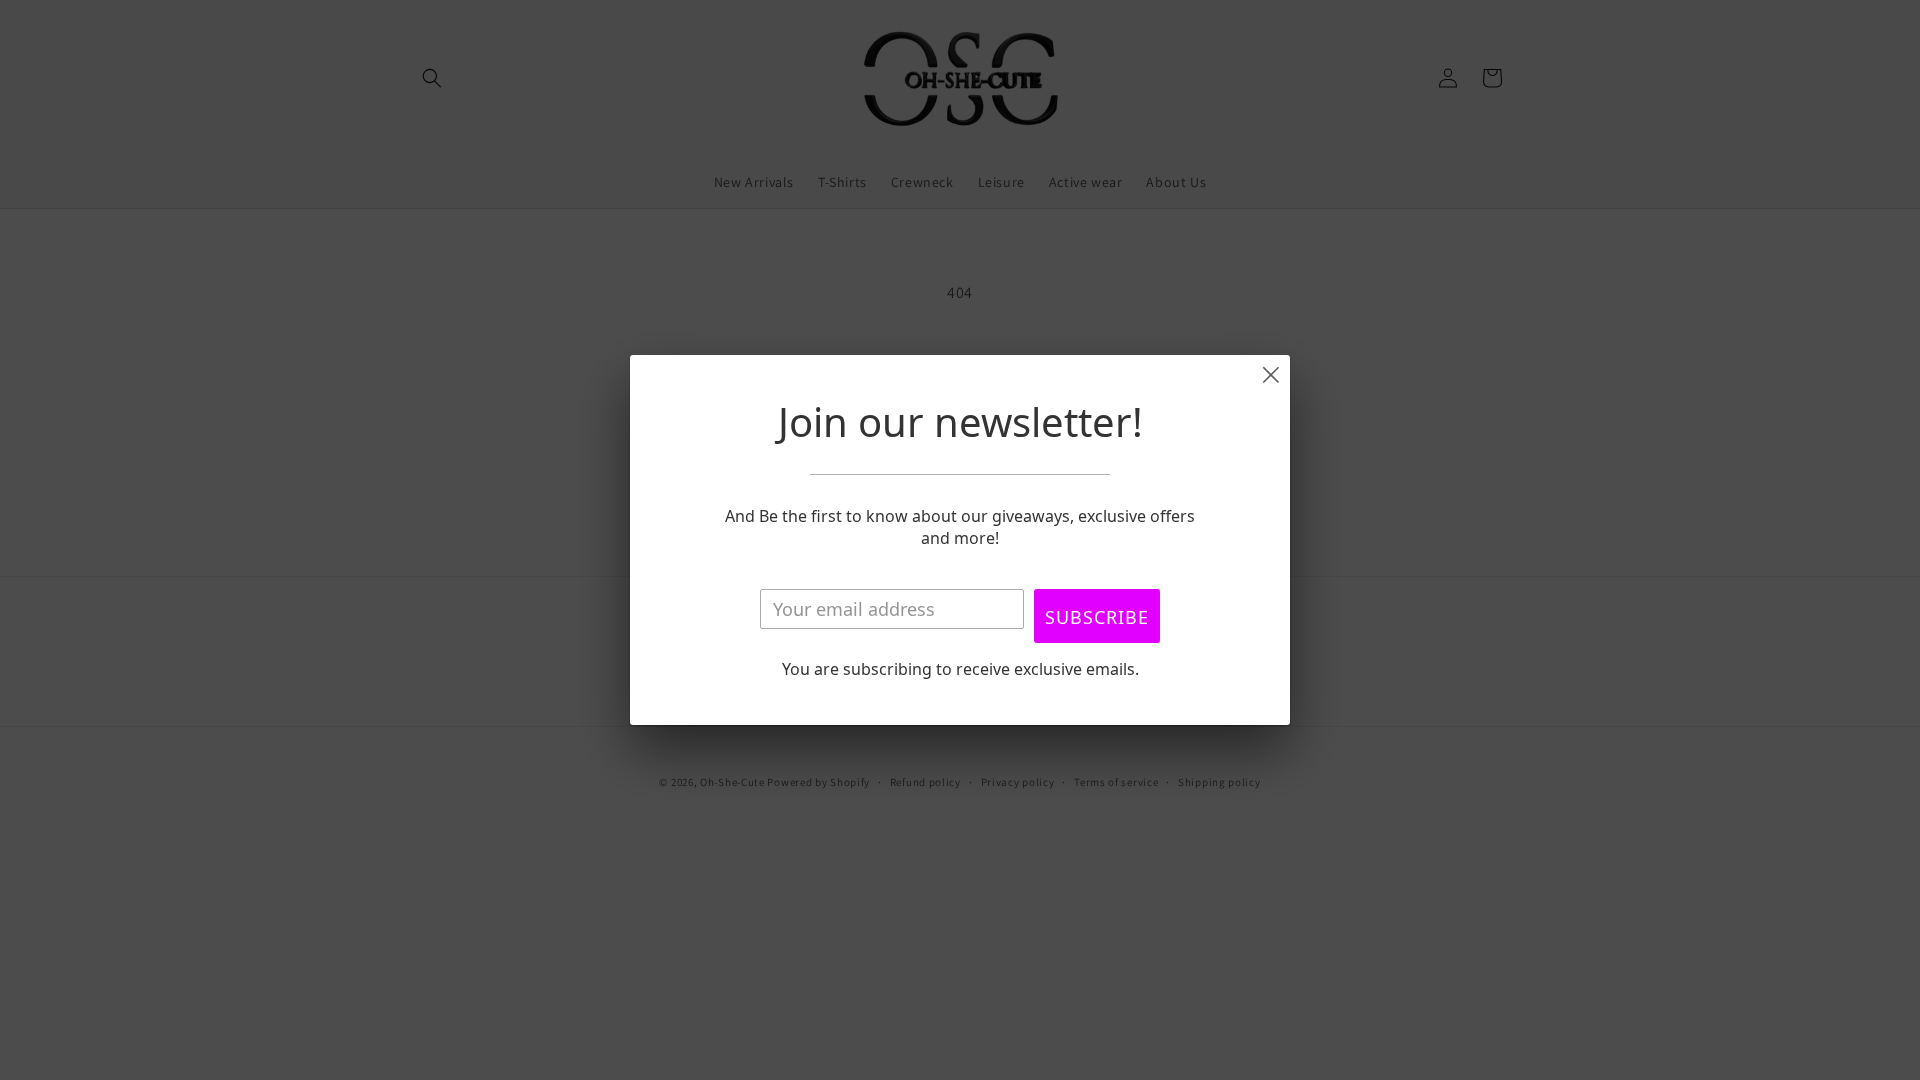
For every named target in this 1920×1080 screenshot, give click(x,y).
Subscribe (1097, 617)
